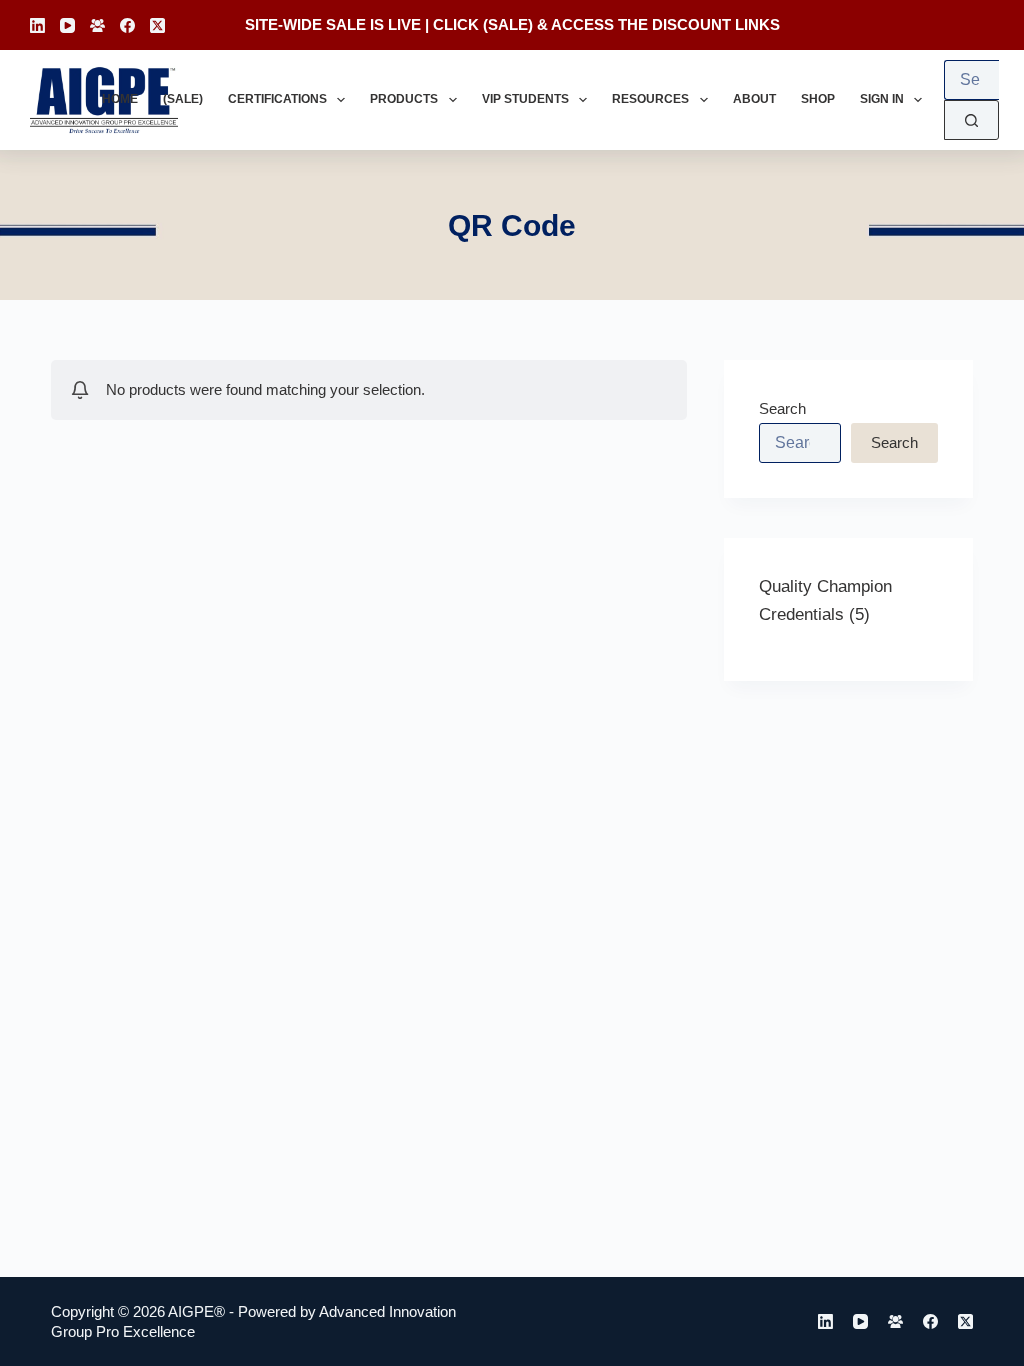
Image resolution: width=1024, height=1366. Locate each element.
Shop (818, 99)
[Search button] (971, 120)
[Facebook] (127, 25)
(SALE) (508, 24)
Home (120, 99)
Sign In (882, 99)
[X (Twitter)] (157, 25)
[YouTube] (67, 25)
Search (782, 408)
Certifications (277, 99)
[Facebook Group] (97, 25)
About (754, 99)
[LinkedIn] (37, 25)
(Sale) (183, 99)
